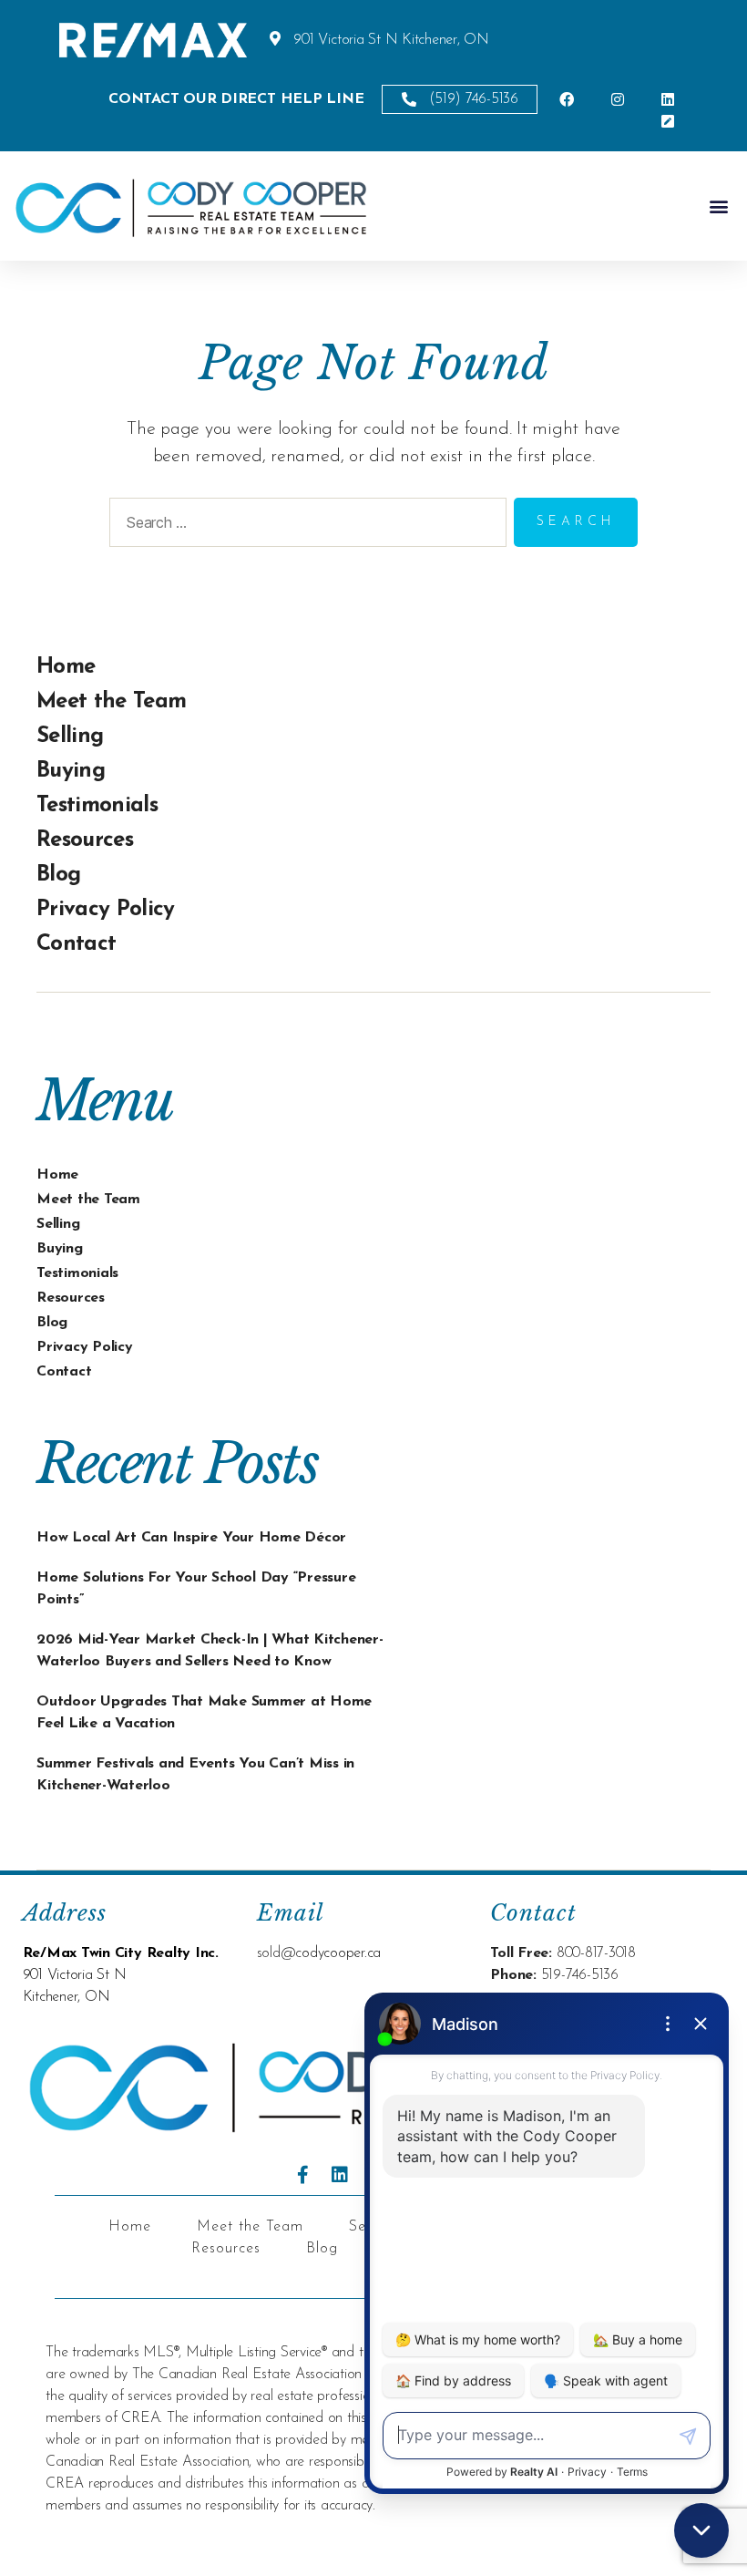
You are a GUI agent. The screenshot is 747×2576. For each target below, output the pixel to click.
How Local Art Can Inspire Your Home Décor (191, 1538)
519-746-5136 (580, 1975)
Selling (70, 737)
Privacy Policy (106, 910)
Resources (85, 840)
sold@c (280, 1953)
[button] (718, 206)
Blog (58, 875)
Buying (71, 771)
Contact (76, 944)
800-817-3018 (596, 1953)
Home (66, 667)
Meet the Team (111, 702)
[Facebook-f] (303, 2175)
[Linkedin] (340, 2175)
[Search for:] (304, 526)
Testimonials (97, 806)
